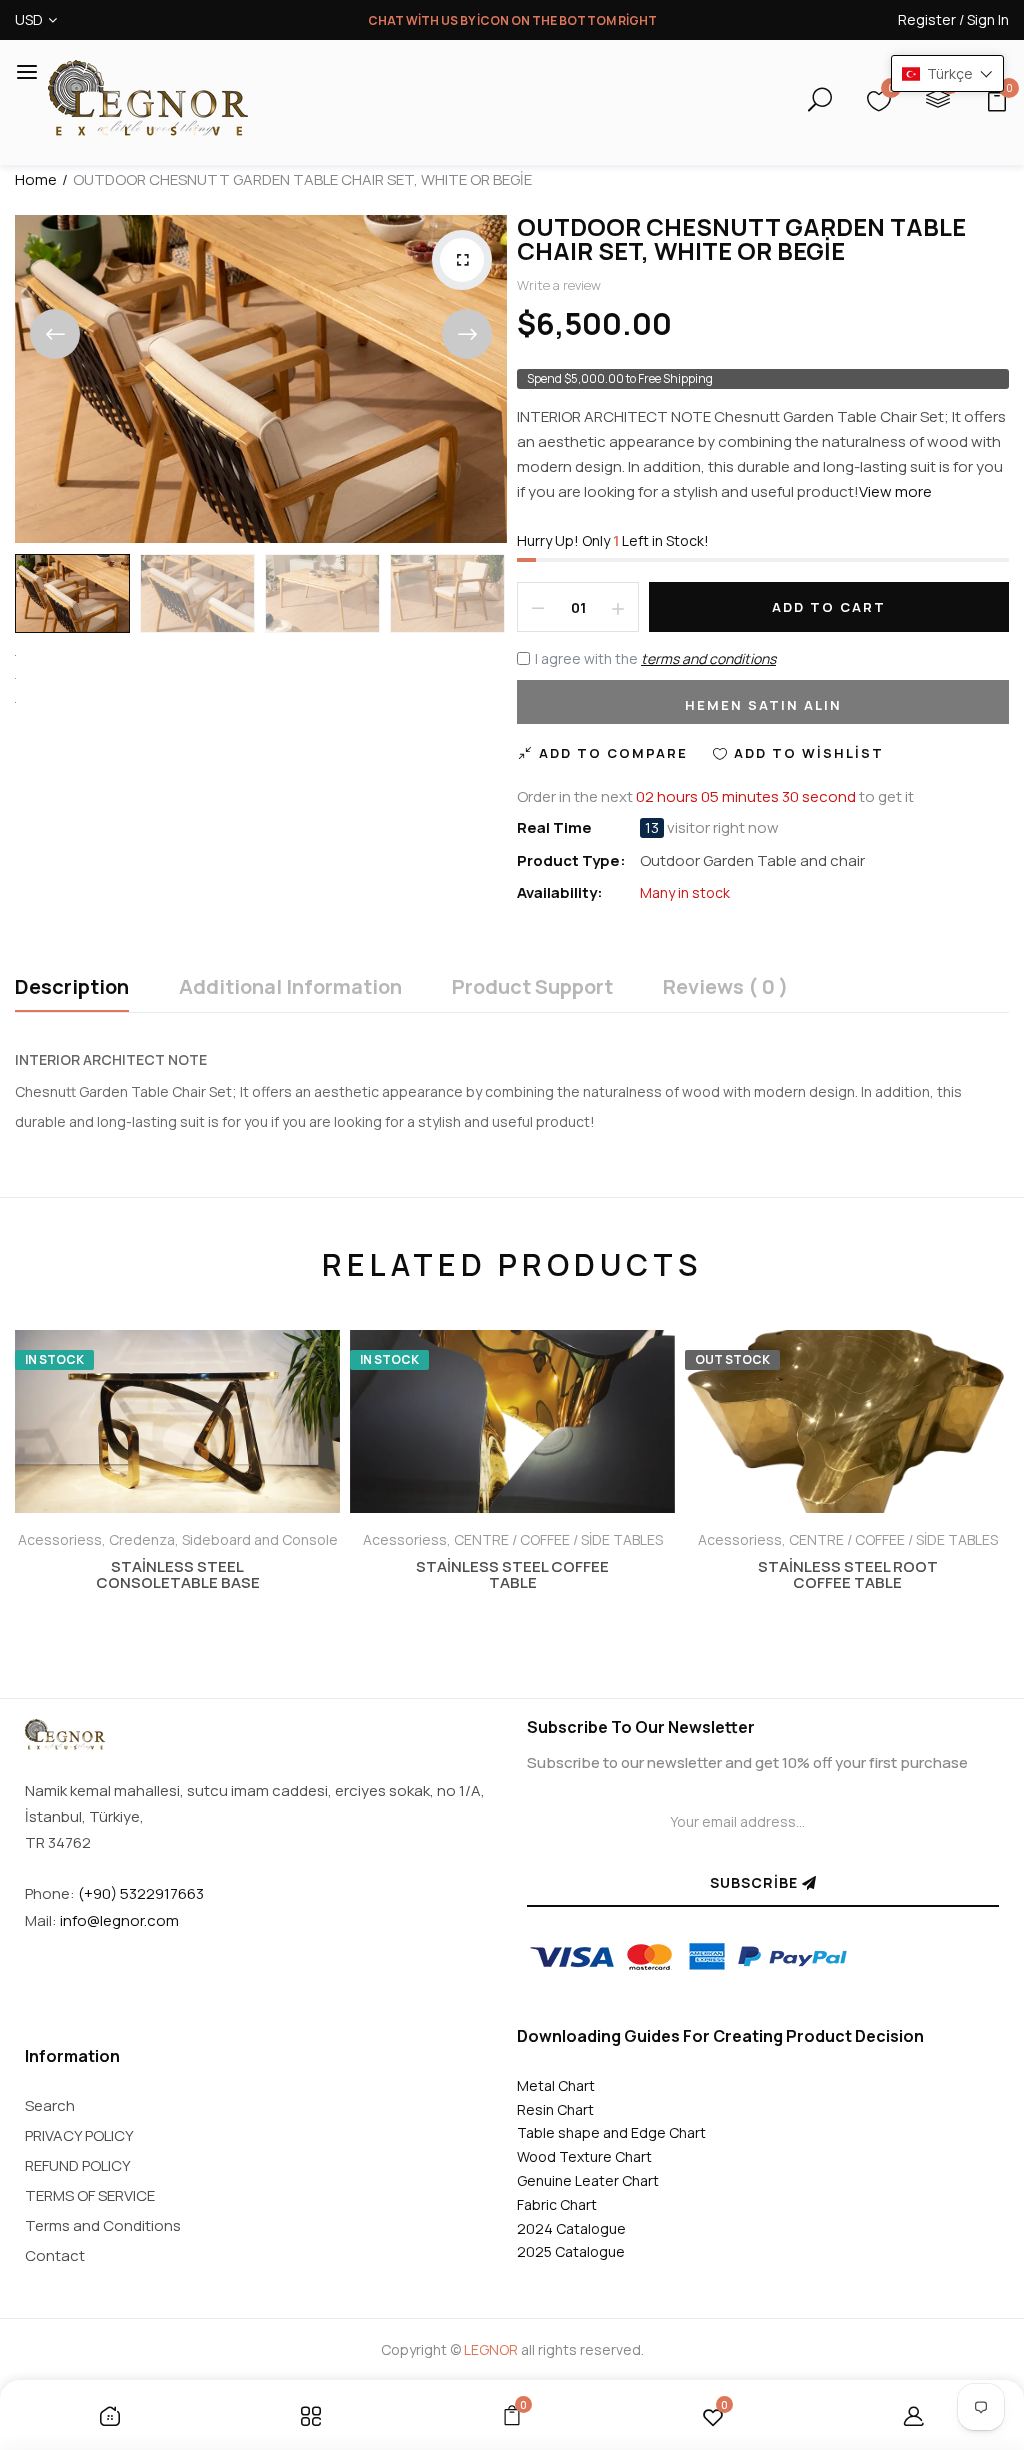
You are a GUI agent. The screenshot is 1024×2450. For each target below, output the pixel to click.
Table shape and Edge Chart (611, 2132)
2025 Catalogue (571, 2251)
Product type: (571, 860)
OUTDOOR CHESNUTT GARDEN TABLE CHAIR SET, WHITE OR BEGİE (741, 238)
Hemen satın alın (763, 705)
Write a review (559, 285)
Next (467, 334)
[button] (947, 73)
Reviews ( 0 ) (725, 988)
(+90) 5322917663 (141, 1893)
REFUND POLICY (78, 2165)
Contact (55, 2255)
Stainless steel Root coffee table (848, 1575)
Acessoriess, (63, 1539)
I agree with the (655, 658)
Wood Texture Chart (584, 2156)
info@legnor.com (119, 1920)
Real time (554, 828)
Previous (55, 334)
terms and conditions (708, 658)
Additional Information (290, 988)
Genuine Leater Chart (588, 2180)
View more (895, 491)
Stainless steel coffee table (512, 1575)
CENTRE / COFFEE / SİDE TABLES (558, 1539)
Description (72, 988)
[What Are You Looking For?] (802, 102)
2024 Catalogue (571, 2228)
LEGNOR (491, 2349)
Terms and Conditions (103, 2225)
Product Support (532, 988)
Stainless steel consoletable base (178, 1575)
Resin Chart (555, 2109)
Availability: (560, 892)
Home (36, 179)
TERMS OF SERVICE (90, 2195)
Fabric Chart (557, 2204)
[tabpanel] (177, 1493)
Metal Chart (556, 2085)
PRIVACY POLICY (79, 2135)
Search (50, 2105)
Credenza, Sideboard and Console (223, 1539)
